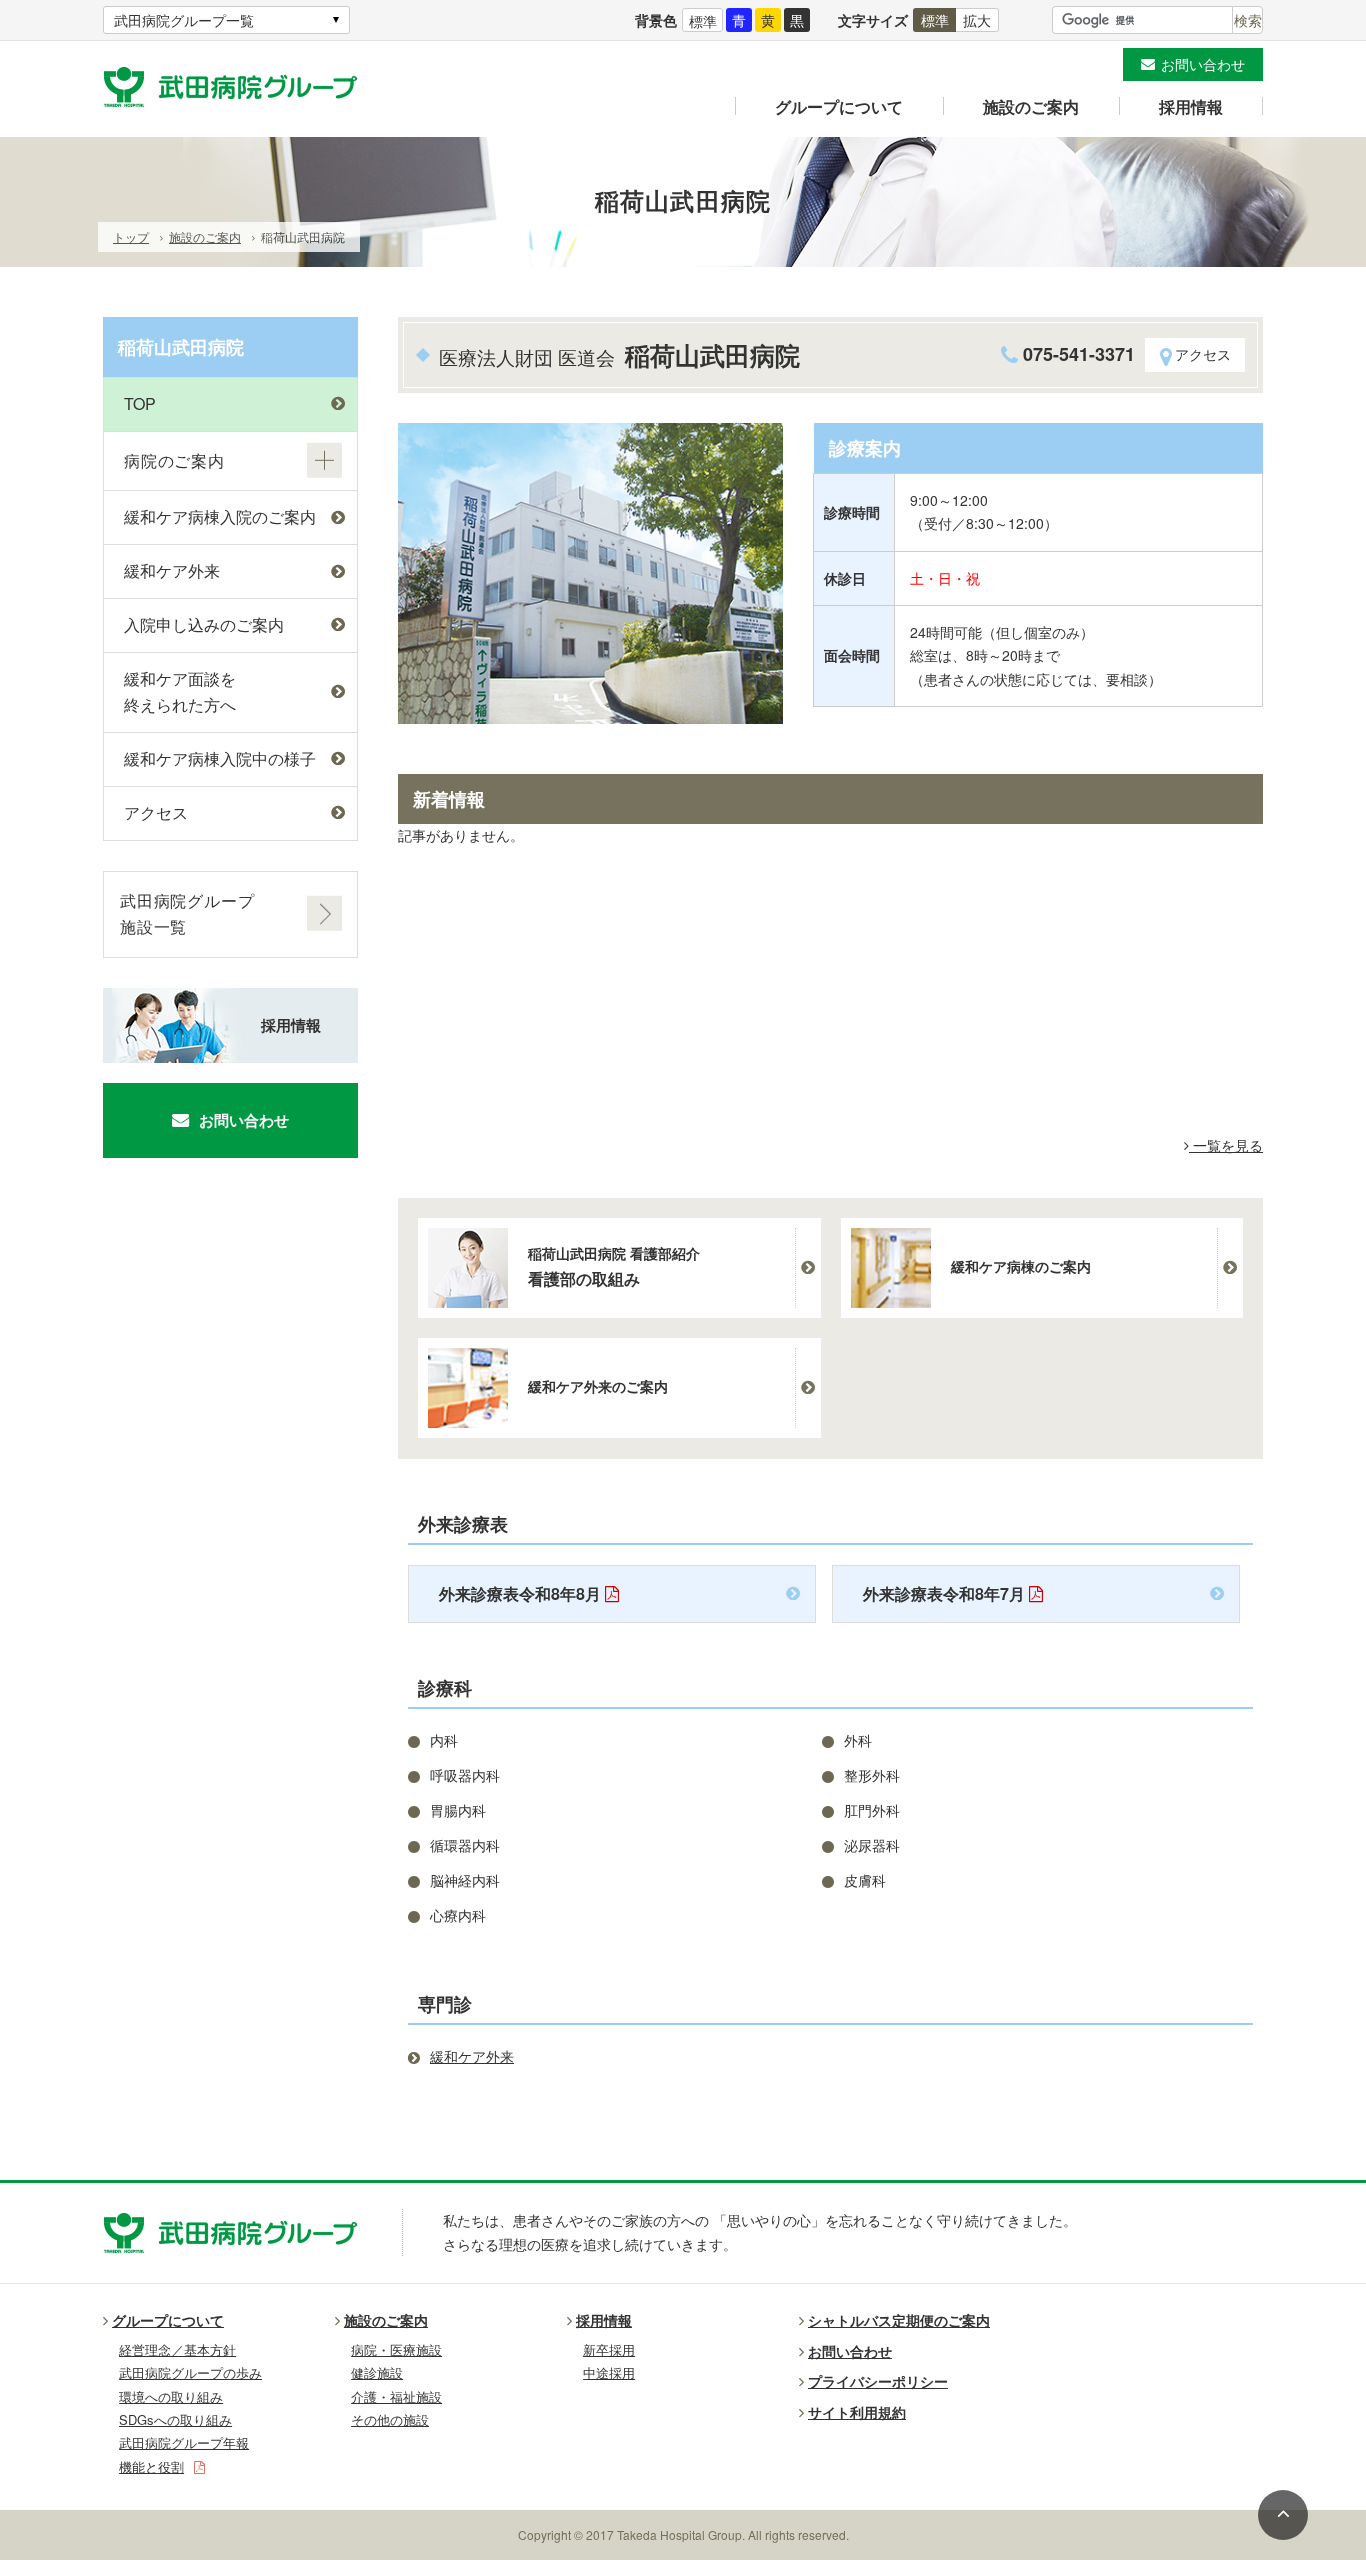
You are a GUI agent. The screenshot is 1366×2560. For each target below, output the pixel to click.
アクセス (1203, 354)
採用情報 (1191, 106)
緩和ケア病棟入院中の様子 (220, 758)
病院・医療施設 (396, 2349)
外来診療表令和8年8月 (522, 1593)
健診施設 (377, 2372)
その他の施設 (390, 2419)
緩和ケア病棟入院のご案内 (220, 516)
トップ (131, 236)
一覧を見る (1226, 1145)
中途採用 (609, 2372)
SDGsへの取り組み (175, 2419)
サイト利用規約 (857, 2412)
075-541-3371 (1079, 354)
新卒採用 (609, 2349)
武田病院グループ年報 (184, 2442)
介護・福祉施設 (396, 2396)
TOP (140, 403)
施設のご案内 (1031, 106)
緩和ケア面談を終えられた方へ (180, 692)
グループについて (839, 106)
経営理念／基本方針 (177, 2349)
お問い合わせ (1203, 64)
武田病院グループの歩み (190, 2372)
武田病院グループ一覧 (184, 20)
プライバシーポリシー (878, 2381)
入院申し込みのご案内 (204, 624)
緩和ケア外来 (172, 570)
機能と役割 (151, 2466)
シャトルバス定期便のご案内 (899, 2320)
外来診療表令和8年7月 (946, 1593)
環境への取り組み (171, 2396)
